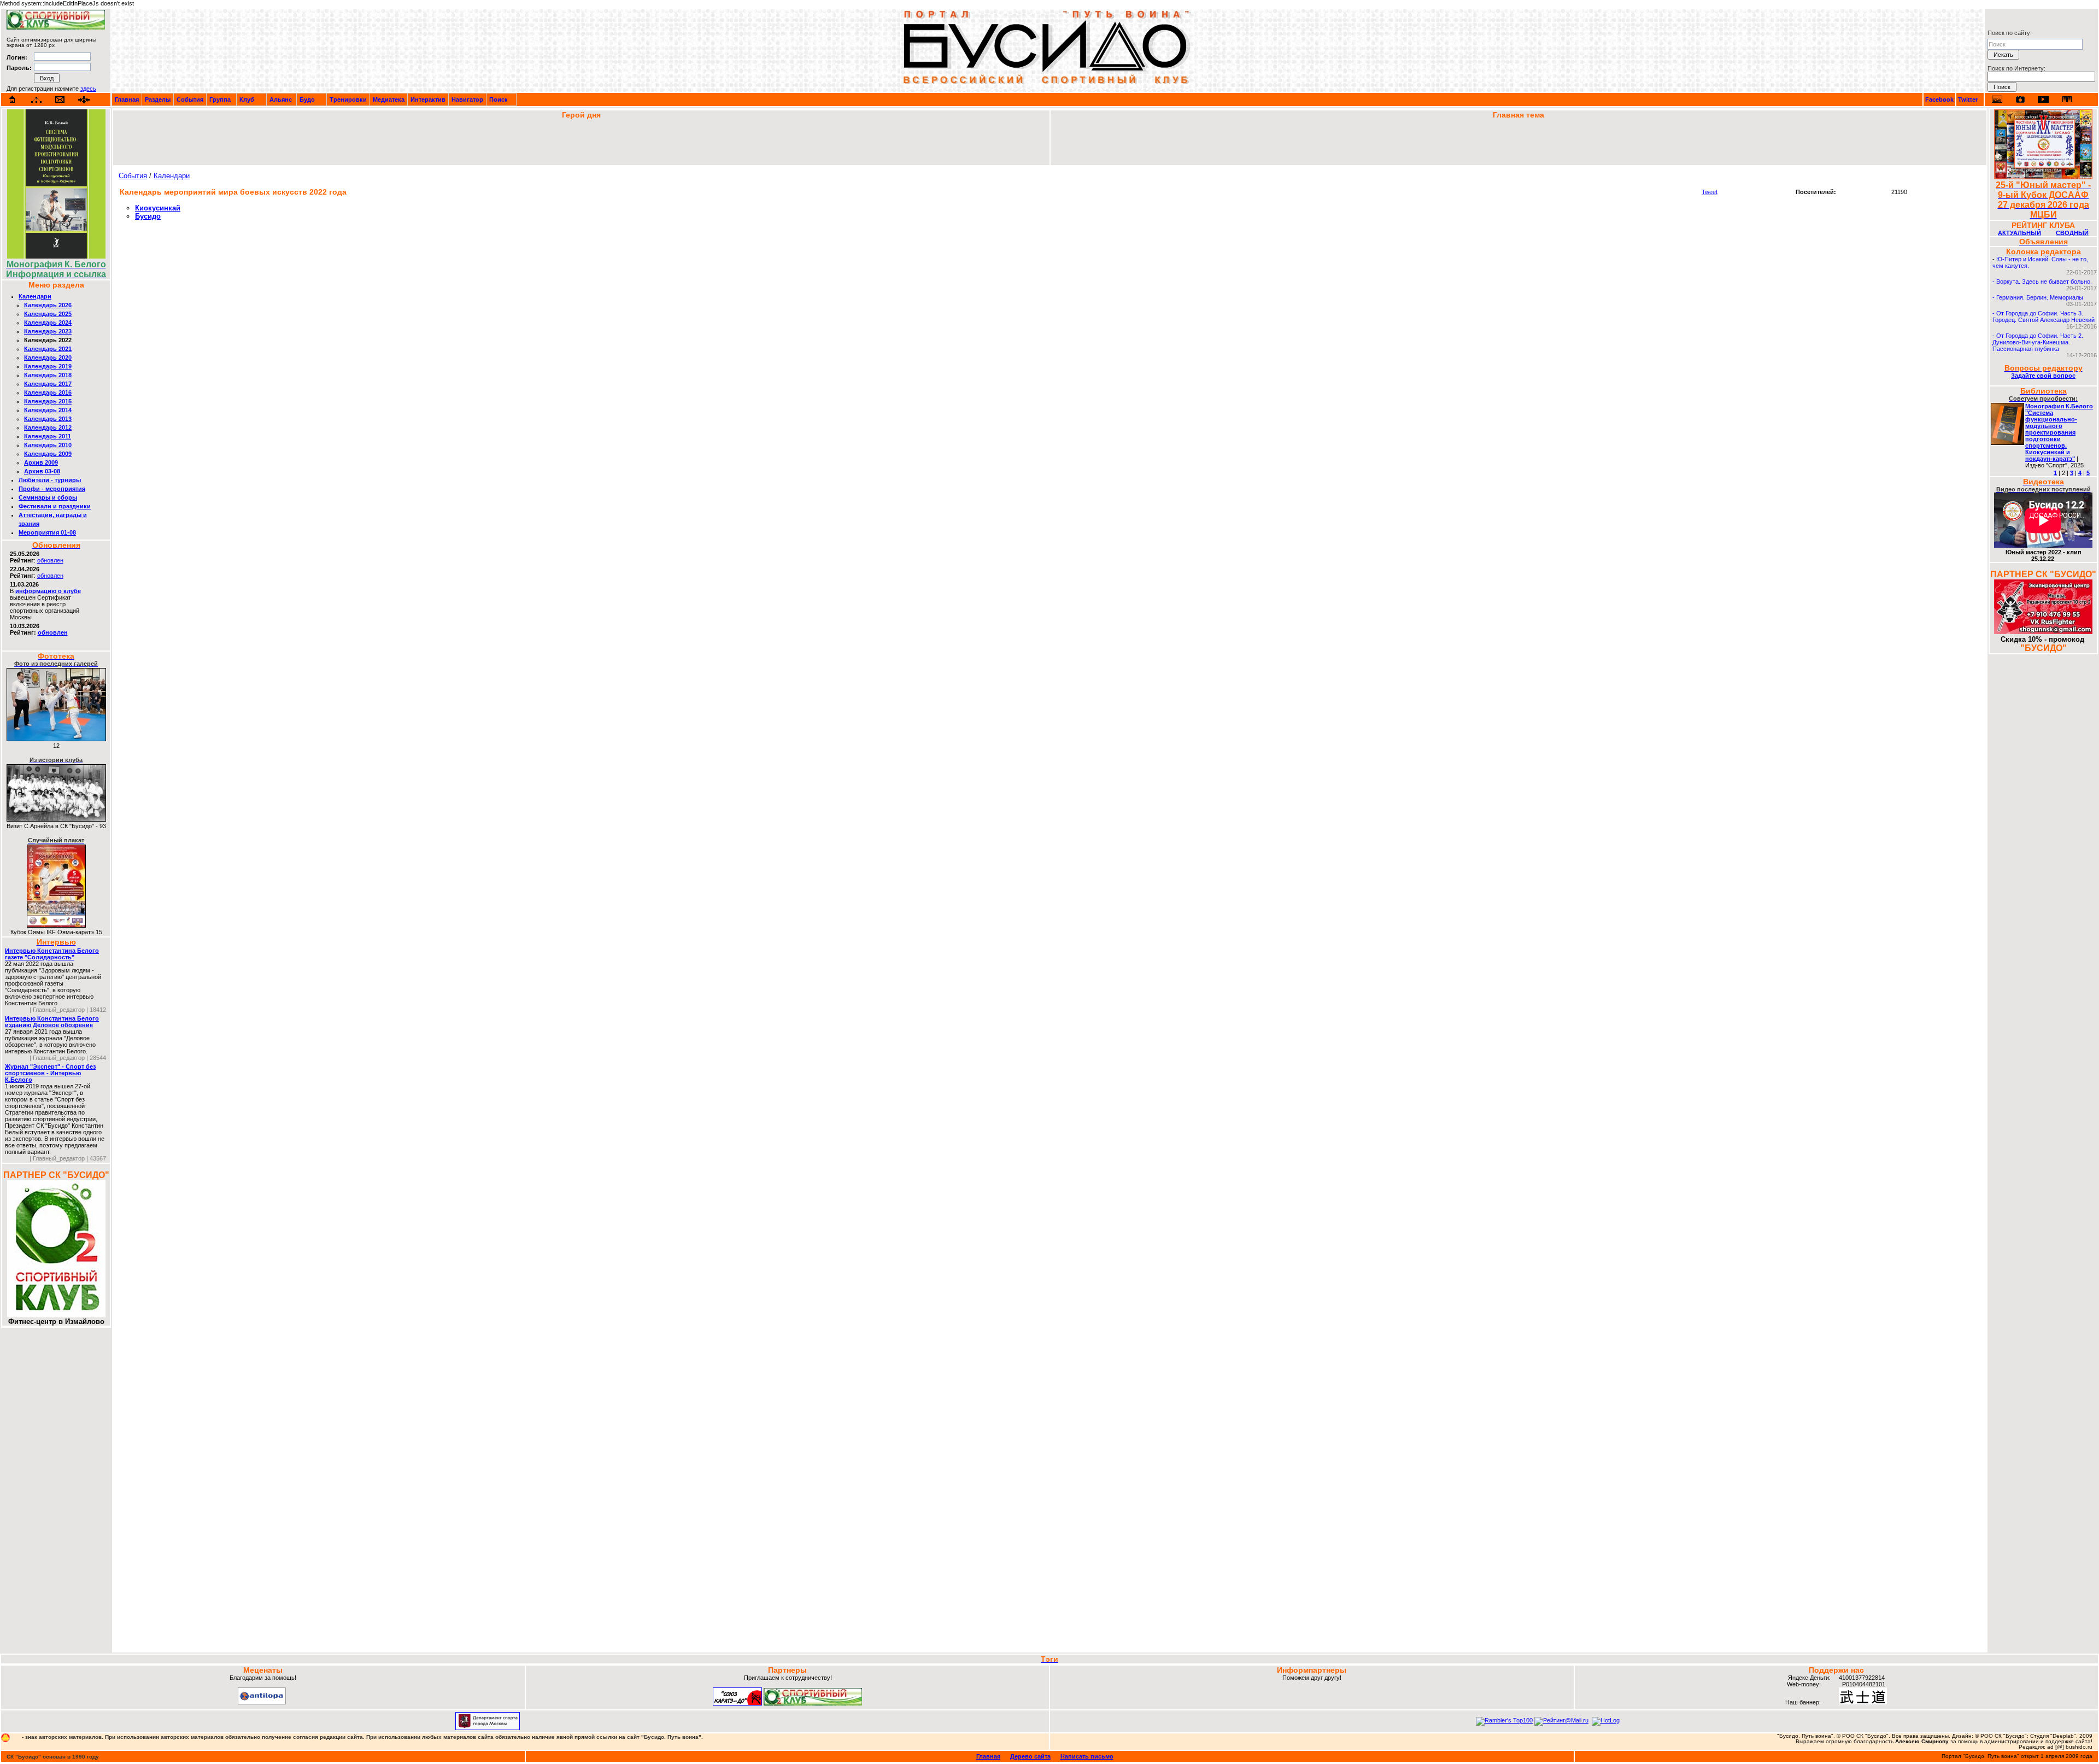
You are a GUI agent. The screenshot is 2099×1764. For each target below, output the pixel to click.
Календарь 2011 (48, 436)
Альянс (281, 99)
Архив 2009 (41, 462)
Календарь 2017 (48, 384)
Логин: (17, 57)
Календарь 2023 (48, 331)
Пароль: (19, 68)
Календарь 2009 (48, 454)
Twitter (1968, 99)
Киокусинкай (158, 208)
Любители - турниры (50, 480)
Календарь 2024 (48, 323)
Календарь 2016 (48, 392)
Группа (220, 99)
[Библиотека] (2067, 99)
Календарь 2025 (48, 314)
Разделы (158, 99)
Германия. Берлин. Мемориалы (2040, 297)
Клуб (247, 99)
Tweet (1710, 192)
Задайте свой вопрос (2043, 376)
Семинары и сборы (48, 497)
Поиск (499, 99)
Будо (307, 99)
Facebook (1939, 99)
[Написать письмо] (60, 100)
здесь (88, 89)
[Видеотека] (2044, 99)
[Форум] (84, 100)
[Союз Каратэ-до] (737, 1703)
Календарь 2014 (48, 410)
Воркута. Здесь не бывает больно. (2044, 282)
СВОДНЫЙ (2072, 233)
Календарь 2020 (48, 358)
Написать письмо (1087, 1756)
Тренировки (348, 99)
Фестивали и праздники (55, 506)
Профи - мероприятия (52, 489)
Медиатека (389, 99)
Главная (127, 99)
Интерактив (428, 99)
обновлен (50, 560)
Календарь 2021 (48, 349)
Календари (35, 296)
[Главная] (13, 99)
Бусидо (148, 216)
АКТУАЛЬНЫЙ (2019, 233)
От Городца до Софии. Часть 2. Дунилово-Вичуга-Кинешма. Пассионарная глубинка (2038, 342)
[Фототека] (2020, 99)
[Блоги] (1997, 99)
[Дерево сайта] (36, 100)
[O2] (56, 27)
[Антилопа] (262, 1702)
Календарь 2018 (48, 375)
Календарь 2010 (48, 445)
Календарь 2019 (48, 366)
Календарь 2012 (48, 427)
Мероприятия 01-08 (47, 532)
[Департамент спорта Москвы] (488, 1728)
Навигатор (467, 99)
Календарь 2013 (48, 419)
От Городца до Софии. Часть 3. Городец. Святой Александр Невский (2044, 317)
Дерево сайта (1030, 1756)
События (190, 99)
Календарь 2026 (48, 305)
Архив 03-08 (42, 471)
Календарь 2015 (48, 401)
